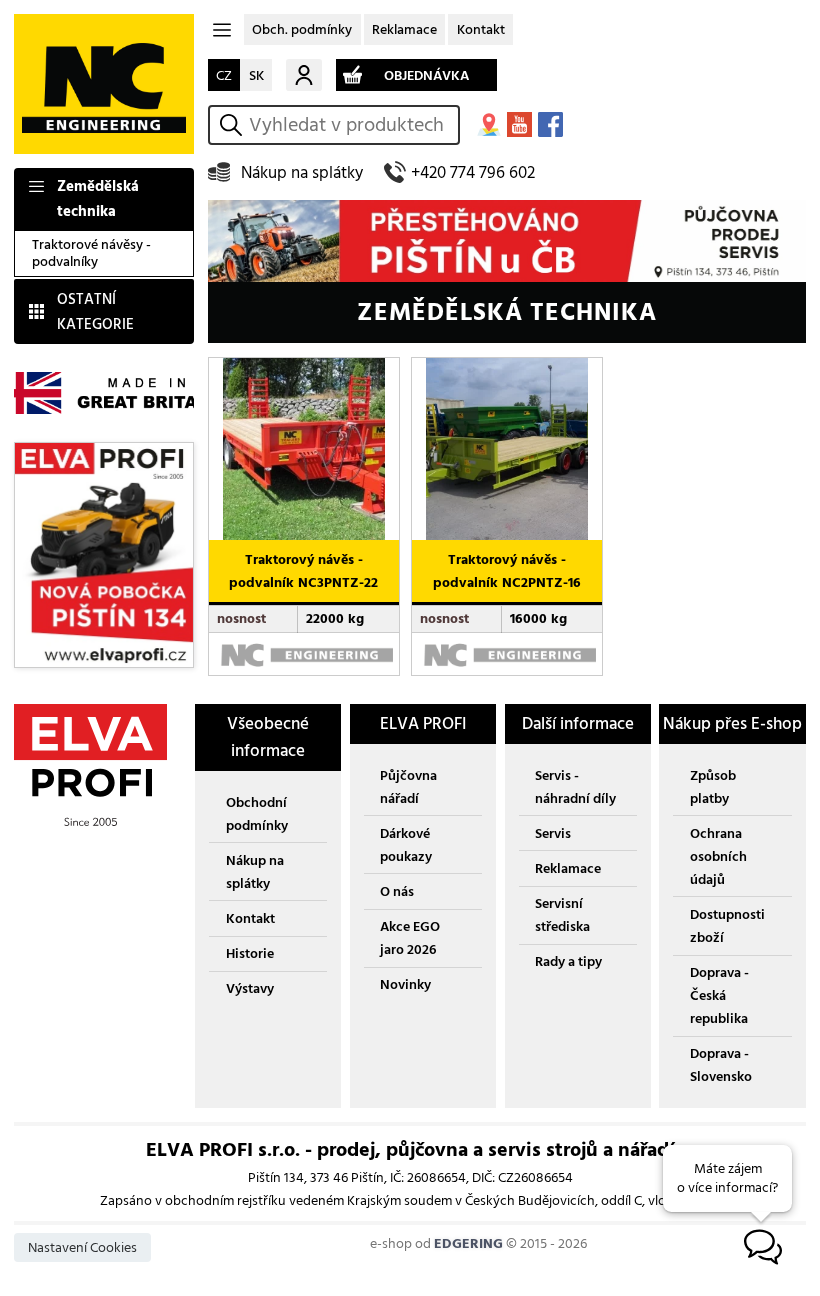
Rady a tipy (568, 961)
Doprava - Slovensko (721, 1065)
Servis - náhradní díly (575, 787)
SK (256, 75)
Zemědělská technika (98, 199)
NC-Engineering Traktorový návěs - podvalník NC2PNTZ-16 (502, 374)
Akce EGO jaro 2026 (410, 938)
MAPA (488, 124)
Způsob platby (713, 787)
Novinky (405, 984)
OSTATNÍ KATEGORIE (95, 312)
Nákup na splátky (302, 172)
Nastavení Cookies (82, 1247)
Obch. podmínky (302, 29)
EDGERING (468, 1243)
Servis (553, 833)
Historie (250, 953)
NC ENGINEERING (104, 84)
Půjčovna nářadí (408, 787)
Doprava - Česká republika (719, 995)
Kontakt (481, 29)
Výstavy (250, 988)
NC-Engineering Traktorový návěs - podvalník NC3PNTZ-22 (300, 374)
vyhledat (234, 124)
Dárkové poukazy (406, 845)
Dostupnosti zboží (727, 926)
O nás (397, 891)
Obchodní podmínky (257, 814)
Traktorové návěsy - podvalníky (91, 253)
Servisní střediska (562, 915)
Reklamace (404, 29)
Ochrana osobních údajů (718, 856)
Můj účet (304, 74)
